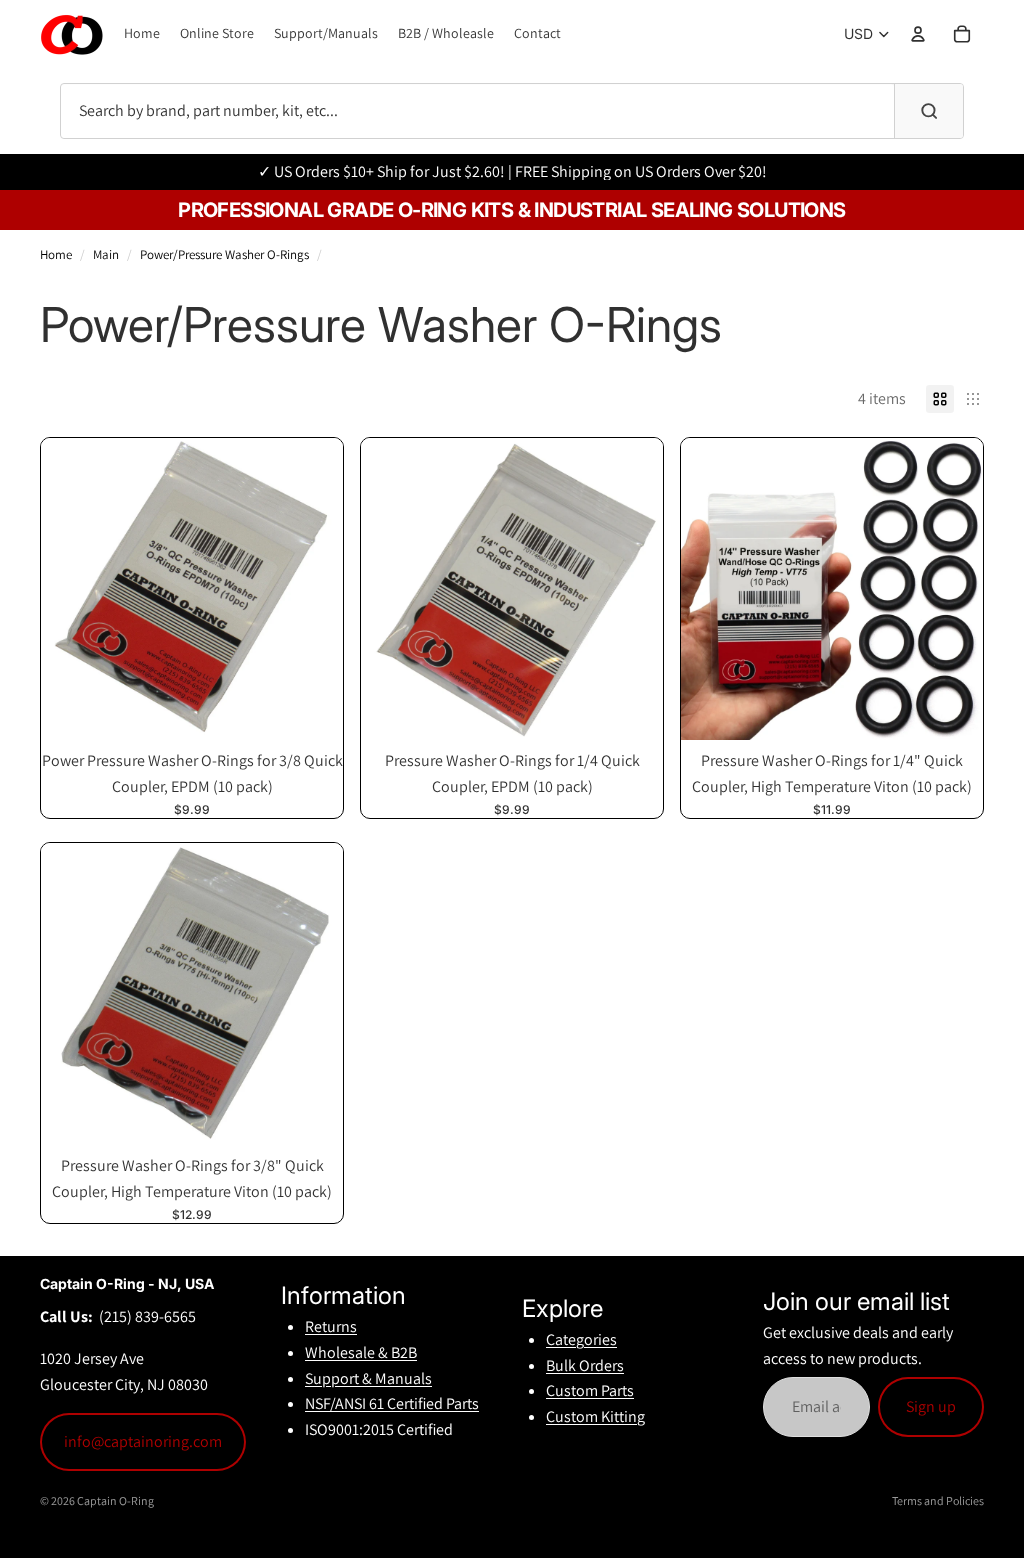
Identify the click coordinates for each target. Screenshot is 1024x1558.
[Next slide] (313, 589)
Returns (331, 1326)
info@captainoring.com (143, 1441)
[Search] (928, 111)
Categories (581, 1339)
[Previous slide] (71, 589)
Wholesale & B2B (361, 1352)
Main (106, 254)
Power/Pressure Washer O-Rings (224, 254)
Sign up (931, 1406)
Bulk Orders (585, 1365)
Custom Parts (590, 1390)
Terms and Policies (938, 1500)
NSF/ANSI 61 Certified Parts (392, 1403)
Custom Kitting (595, 1416)
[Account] (918, 34)
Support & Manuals (368, 1378)
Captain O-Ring (115, 1500)
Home (56, 254)
